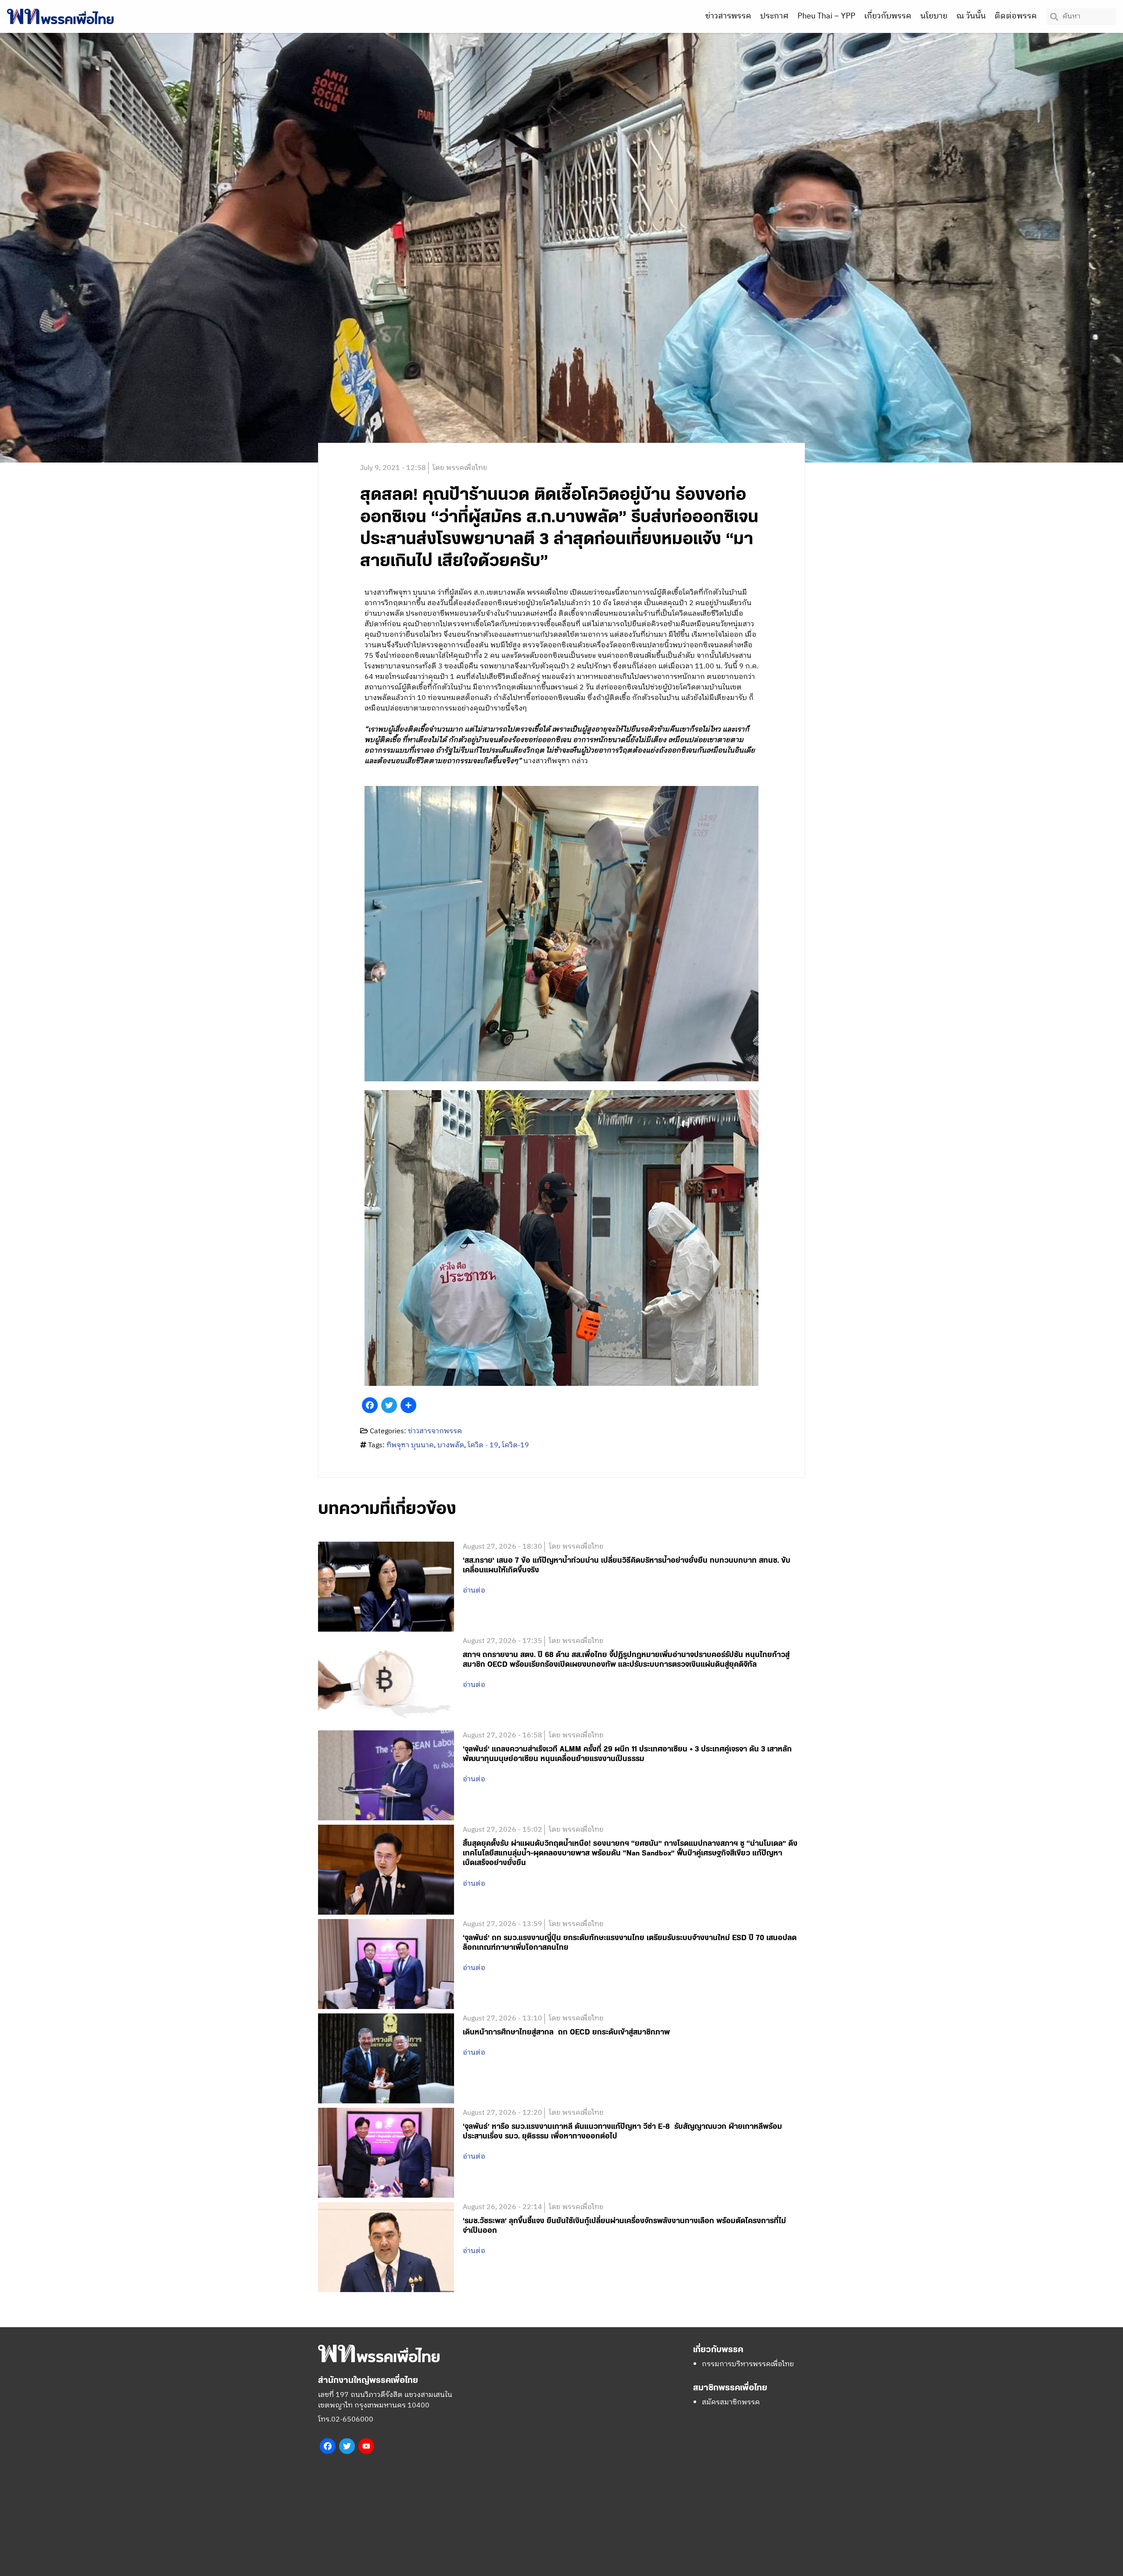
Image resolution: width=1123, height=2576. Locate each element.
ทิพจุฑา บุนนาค (410, 1445)
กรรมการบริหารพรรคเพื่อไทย (748, 2364)
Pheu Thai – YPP (826, 16)
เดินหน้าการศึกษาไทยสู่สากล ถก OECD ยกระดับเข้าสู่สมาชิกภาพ (566, 2032)
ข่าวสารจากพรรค (435, 1431)
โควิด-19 (515, 1445)
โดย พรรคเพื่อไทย (460, 468)
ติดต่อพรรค (1016, 16)
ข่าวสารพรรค (728, 16)
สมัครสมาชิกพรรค (731, 2402)
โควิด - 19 (483, 1445)
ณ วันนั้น (971, 16)
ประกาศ (774, 16)
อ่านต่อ (474, 1591)
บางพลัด (451, 1445)
